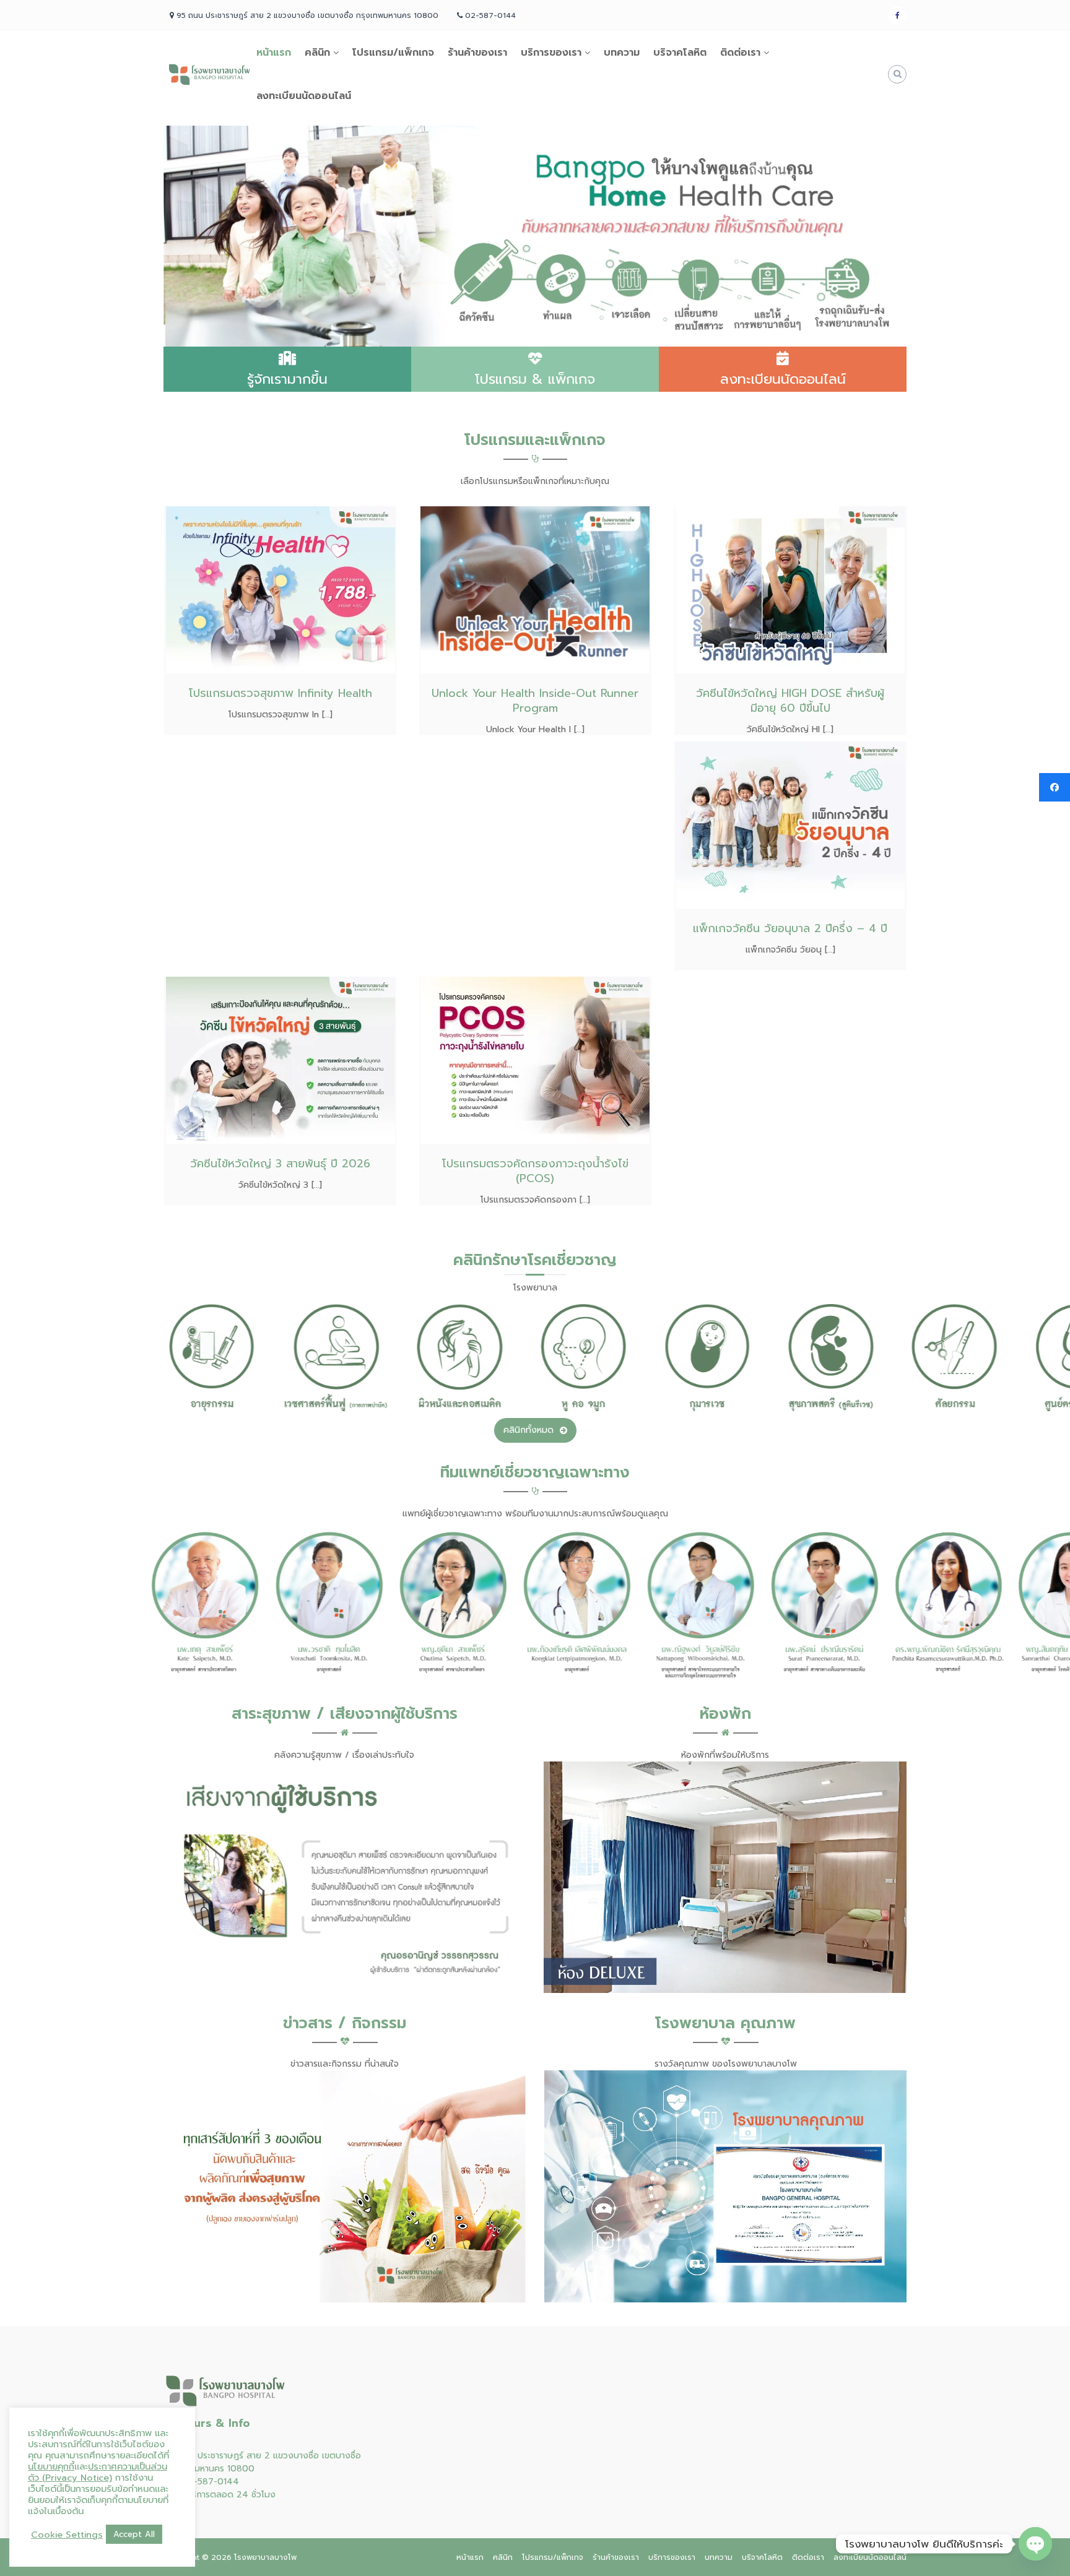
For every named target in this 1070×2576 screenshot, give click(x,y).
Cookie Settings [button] (67, 2535)
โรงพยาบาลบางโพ (265, 2557)
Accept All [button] (134, 2534)
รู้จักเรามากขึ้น (287, 379)
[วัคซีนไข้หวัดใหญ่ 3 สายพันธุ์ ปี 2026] (281, 1059)
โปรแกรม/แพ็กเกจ (393, 53)
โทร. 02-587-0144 (202, 2482)
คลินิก (317, 53)
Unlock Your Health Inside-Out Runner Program (535, 701)
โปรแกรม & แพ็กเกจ (535, 379)
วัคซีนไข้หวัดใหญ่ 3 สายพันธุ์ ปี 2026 (280, 1164)
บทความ (622, 53)
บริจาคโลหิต (680, 53)
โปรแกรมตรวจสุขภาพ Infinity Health (281, 693)
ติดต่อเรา (740, 53)
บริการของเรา (551, 53)
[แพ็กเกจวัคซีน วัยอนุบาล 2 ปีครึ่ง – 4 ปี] (790, 824)
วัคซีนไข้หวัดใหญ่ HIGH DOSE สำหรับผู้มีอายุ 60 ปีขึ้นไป (790, 701)
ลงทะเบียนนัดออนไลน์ (304, 96)
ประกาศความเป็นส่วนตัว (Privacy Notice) (98, 2472)
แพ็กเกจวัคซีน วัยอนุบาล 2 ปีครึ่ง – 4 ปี (790, 928)
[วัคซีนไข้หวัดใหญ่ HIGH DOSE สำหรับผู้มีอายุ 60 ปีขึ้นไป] (790, 589)
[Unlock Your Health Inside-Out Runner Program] (535, 590)
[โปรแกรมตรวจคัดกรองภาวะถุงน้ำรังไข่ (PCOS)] (535, 1059)
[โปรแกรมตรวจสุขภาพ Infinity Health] (281, 589)
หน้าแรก (274, 53)
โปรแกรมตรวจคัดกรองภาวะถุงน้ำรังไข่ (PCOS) (535, 1171)
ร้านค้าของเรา (477, 53)
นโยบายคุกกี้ (51, 2466)
